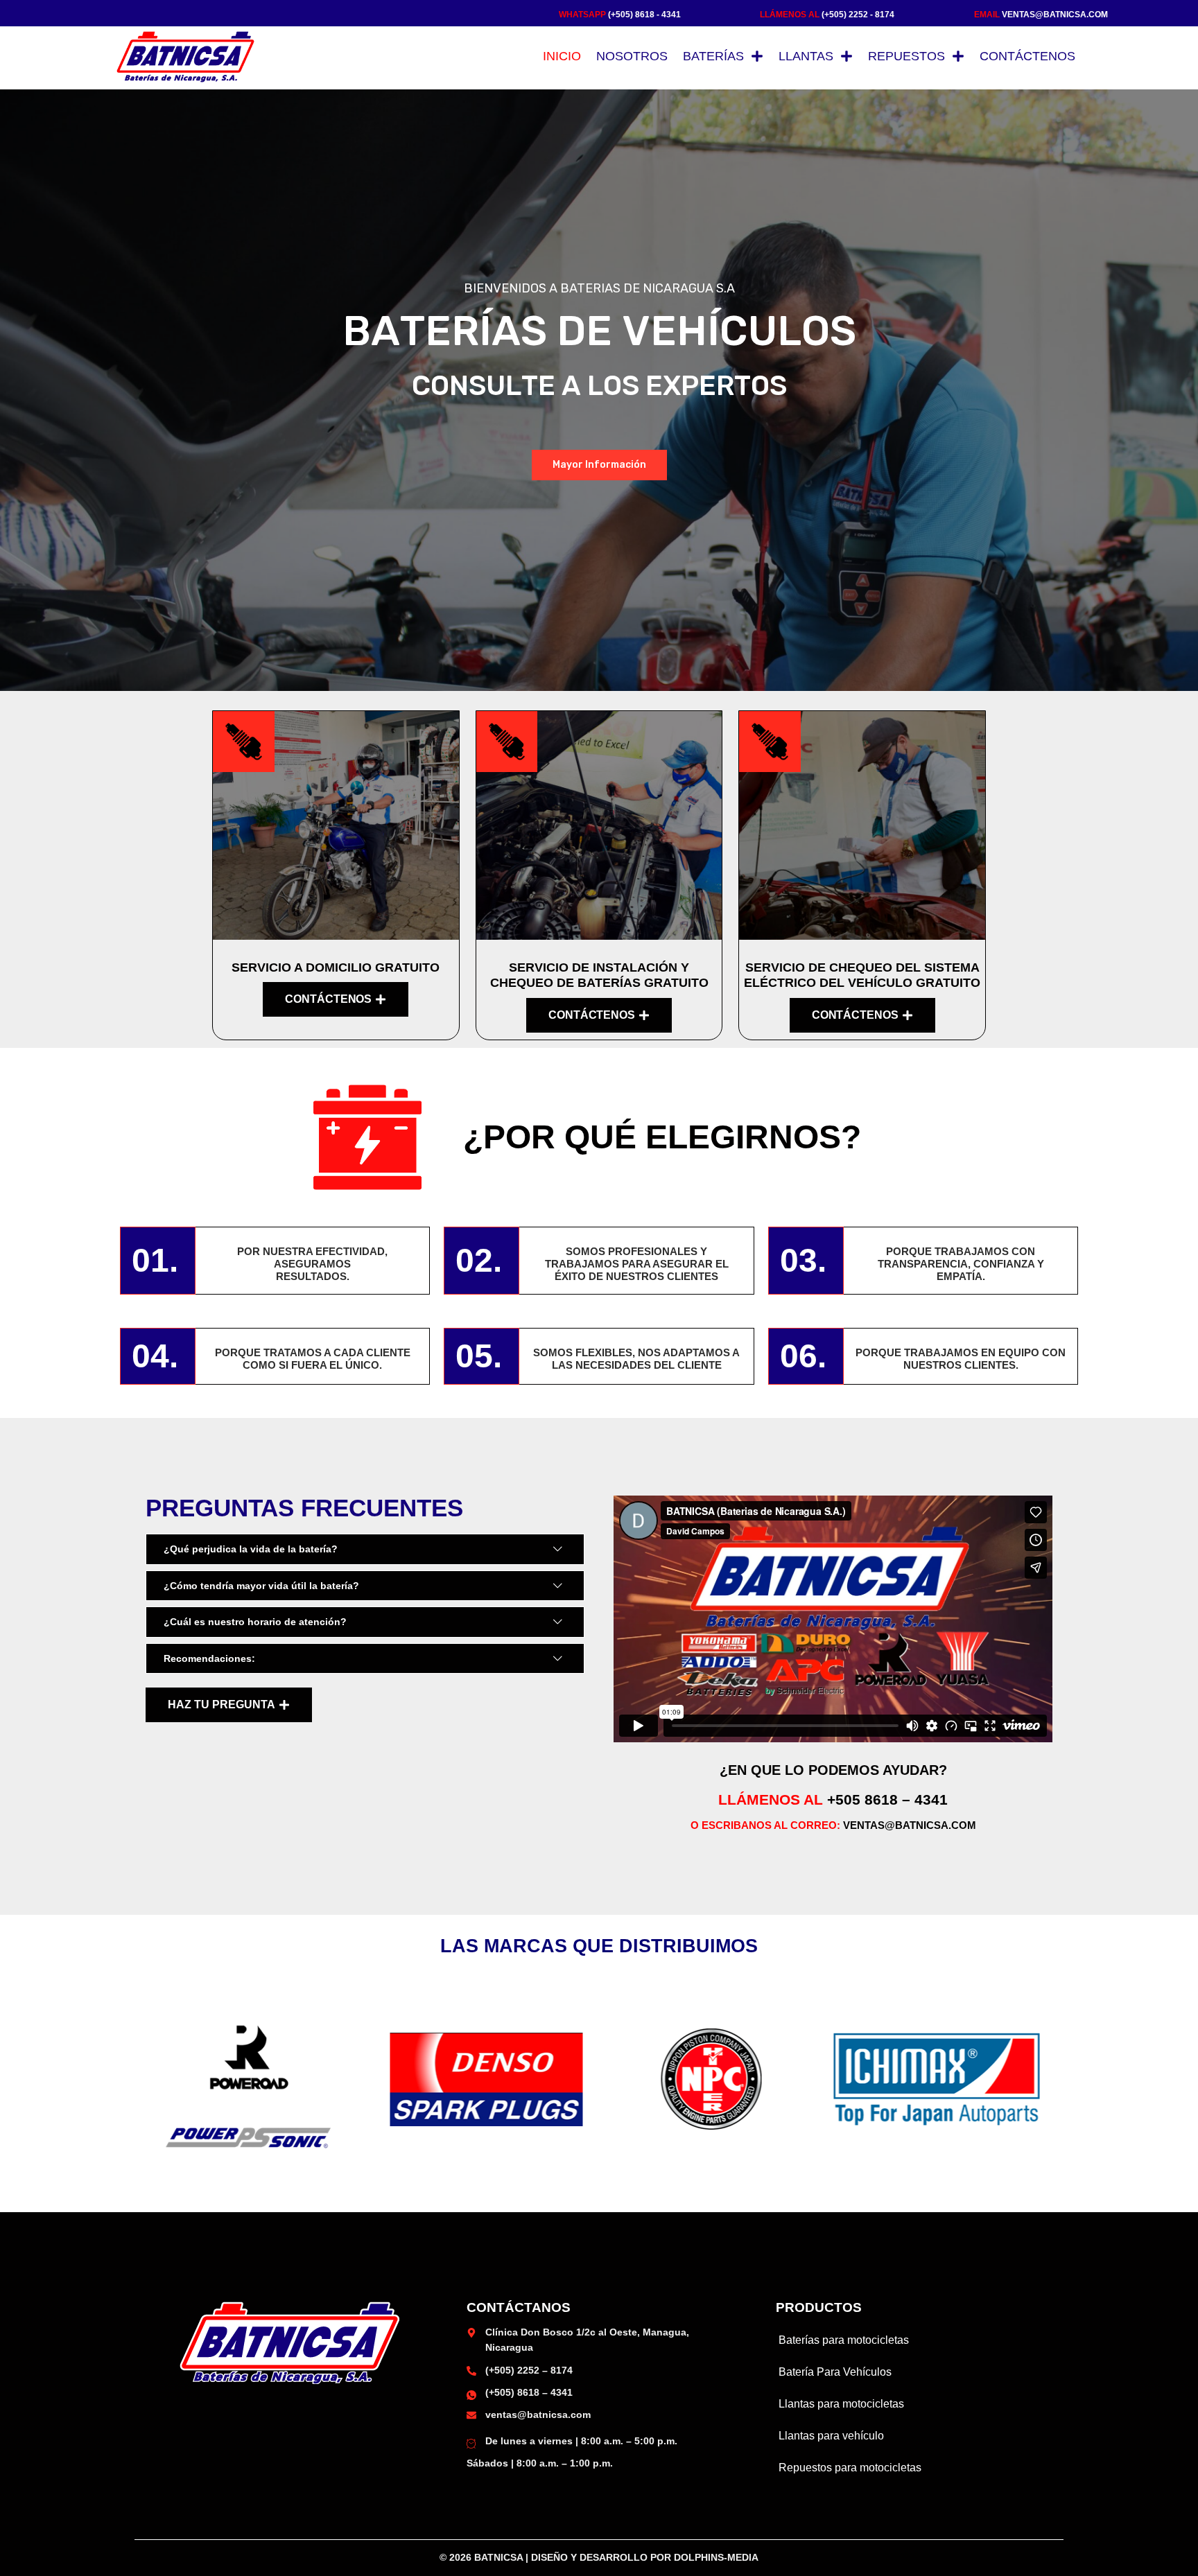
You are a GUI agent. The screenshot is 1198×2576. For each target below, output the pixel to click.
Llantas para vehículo (831, 2436)
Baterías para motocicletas (844, 2340)
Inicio (562, 56)
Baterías (713, 56)
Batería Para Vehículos (835, 2372)
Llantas (806, 56)
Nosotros (632, 56)
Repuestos (906, 56)
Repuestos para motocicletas (850, 2468)
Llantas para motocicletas (841, 2404)
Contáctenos (1027, 56)
